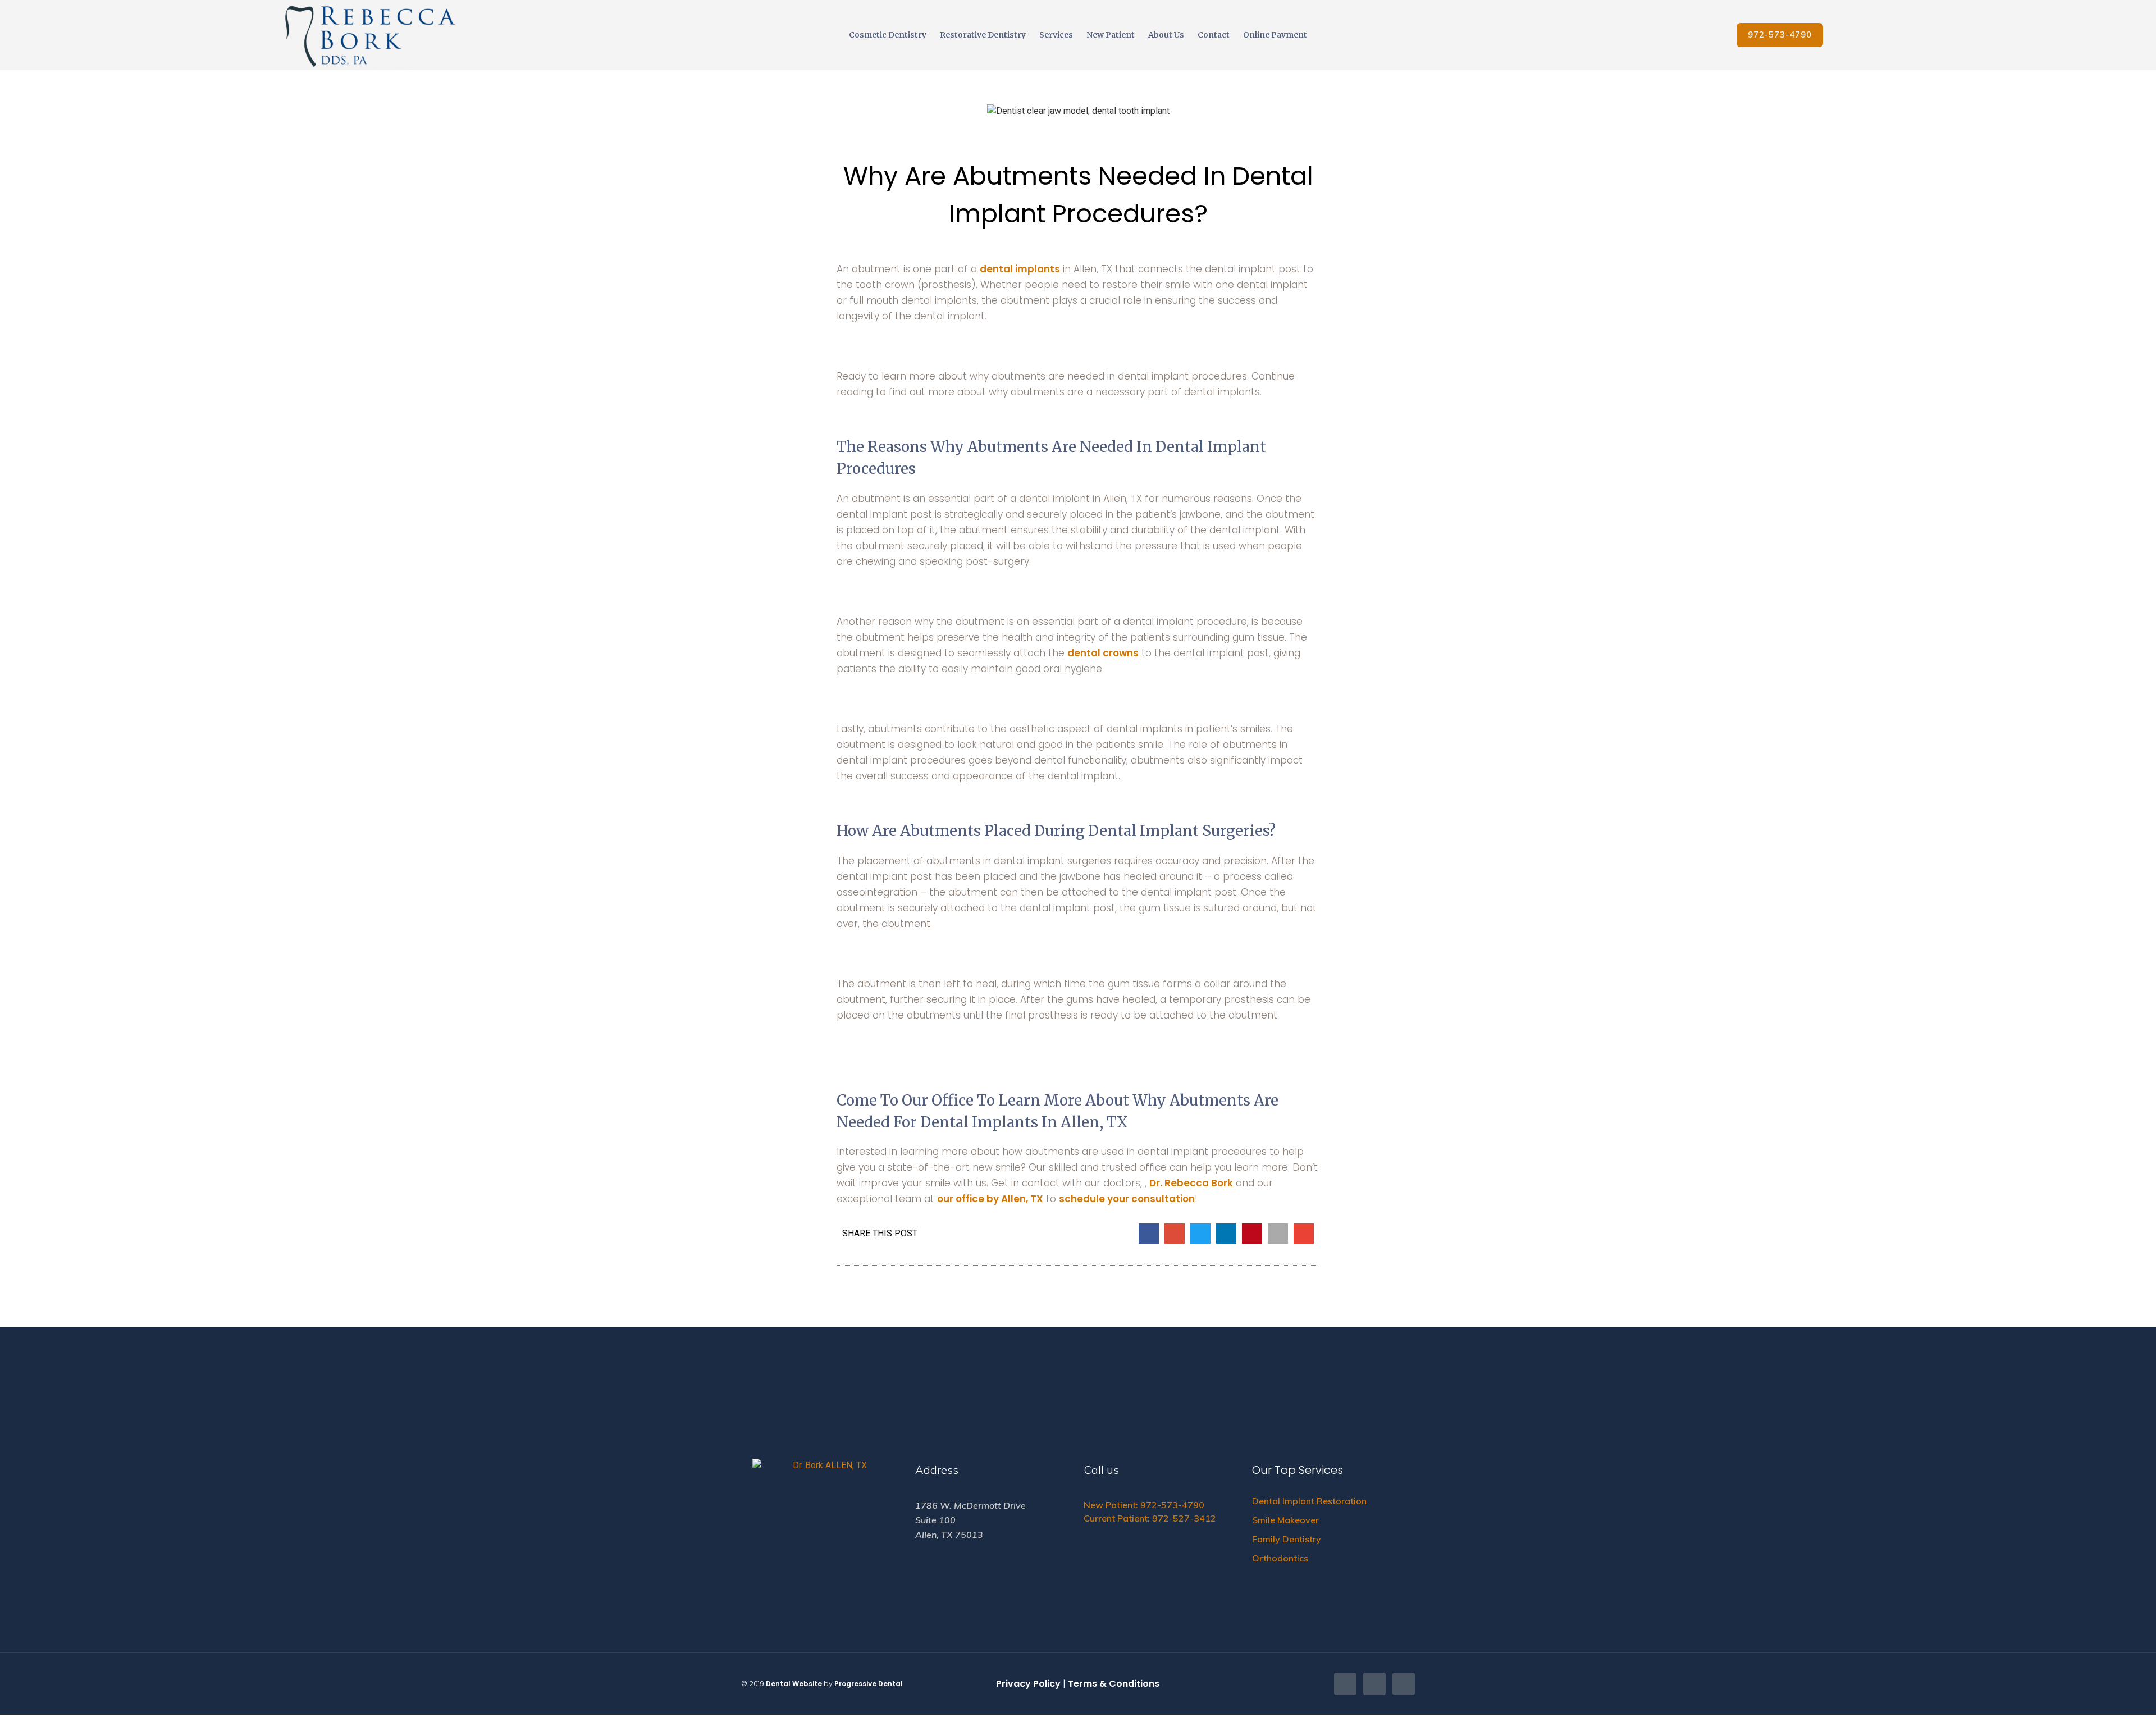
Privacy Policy (1028, 1684)
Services (1056, 35)
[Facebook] (1345, 1684)
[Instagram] (1374, 1684)
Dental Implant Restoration (1309, 1501)
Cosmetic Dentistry (888, 35)
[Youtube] (1404, 1684)
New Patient (1111, 35)
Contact (1214, 35)
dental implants (1020, 269)
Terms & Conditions (1114, 1684)
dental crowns (1103, 653)
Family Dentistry (1288, 1539)
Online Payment (1275, 35)
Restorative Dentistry (983, 35)
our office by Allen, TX (990, 1199)
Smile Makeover (1285, 1520)
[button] (1780, 35)
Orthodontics (1280, 1558)
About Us (1166, 35)
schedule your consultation (1127, 1199)
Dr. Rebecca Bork (1191, 1183)
